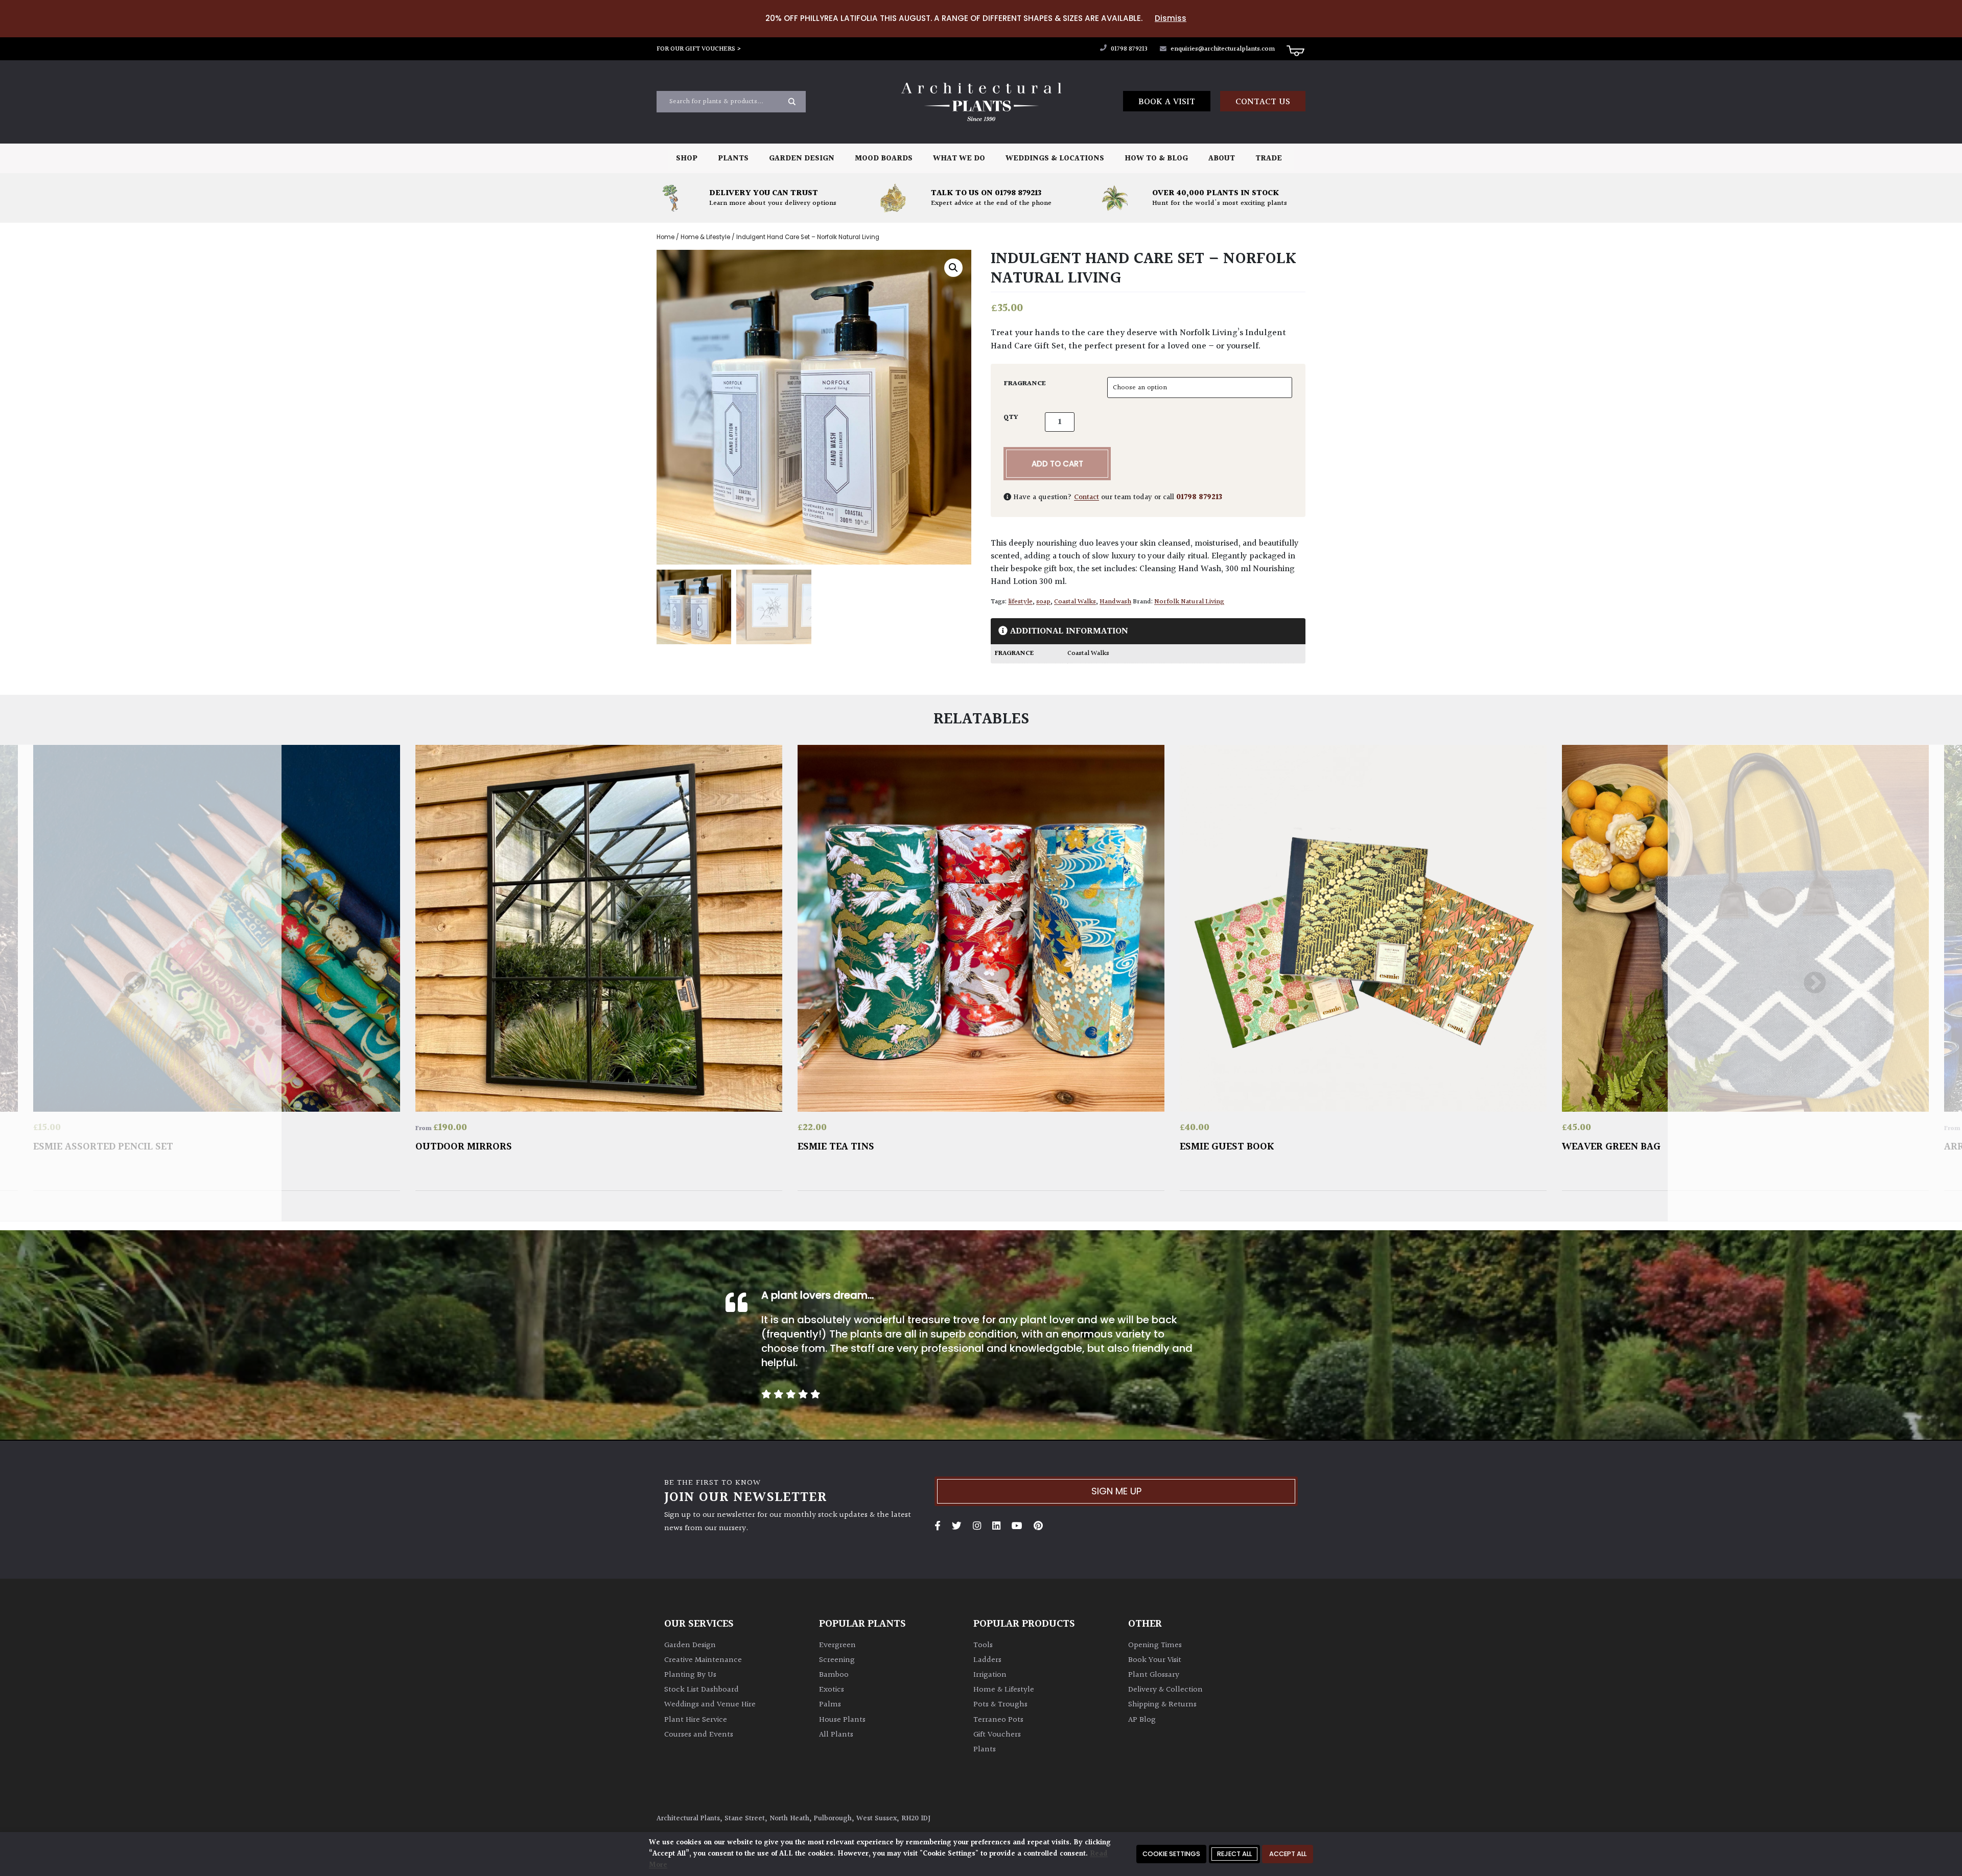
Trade (1269, 159)
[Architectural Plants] (981, 102)
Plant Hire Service (696, 1720)
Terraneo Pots (998, 1720)
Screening (837, 1660)
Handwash (1115, 602)
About (1222, 159)
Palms (830, 1705)
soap (1043, 602)
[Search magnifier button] (792, 102)
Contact (1087, 497)
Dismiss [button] (1171, 18)
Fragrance (1025, 384)
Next (1815, 983)
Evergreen (837, 1645)
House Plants (842, 1720)
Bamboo (834, 1675)
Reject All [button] (1234, 1854)
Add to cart (1057, 464)
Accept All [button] (1288, 1854)
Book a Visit (1167, 102)
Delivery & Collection (1165, 1690)
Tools (983, 1645)
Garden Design (802, 159)
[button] (953, 268)
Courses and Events (699, 1735)
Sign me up (1116, 1491)
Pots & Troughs (1000, 1705)
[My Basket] (1295, 50)
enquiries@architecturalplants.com (1223, 49)
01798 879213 (1128, 49)
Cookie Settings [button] (1171, 1854)
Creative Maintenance (703, 1660)
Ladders (987, 1660)
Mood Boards (884, 159)
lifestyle (1020, 602)
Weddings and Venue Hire (710, 1705)
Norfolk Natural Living (1189, 602)
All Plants (836, 1735)
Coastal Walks (1075, 602)
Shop (687, 159)
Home (665, 237)
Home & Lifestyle (705, 237)
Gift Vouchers (997, 1735)
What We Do (959, 159)
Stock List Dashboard (702, 1690)
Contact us (1263, 102)
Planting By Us (690, 1675)
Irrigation (990, 1675)
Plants (733, 159)
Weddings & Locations (1055, 159)
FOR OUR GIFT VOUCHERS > (699, 49)
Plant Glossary (1154, 1675)
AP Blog (1142, 1720)
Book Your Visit (1155, 1660)
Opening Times (1155, 1645)
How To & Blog (1156, 159)
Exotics (832, 1690)
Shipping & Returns (1162, 1705)
